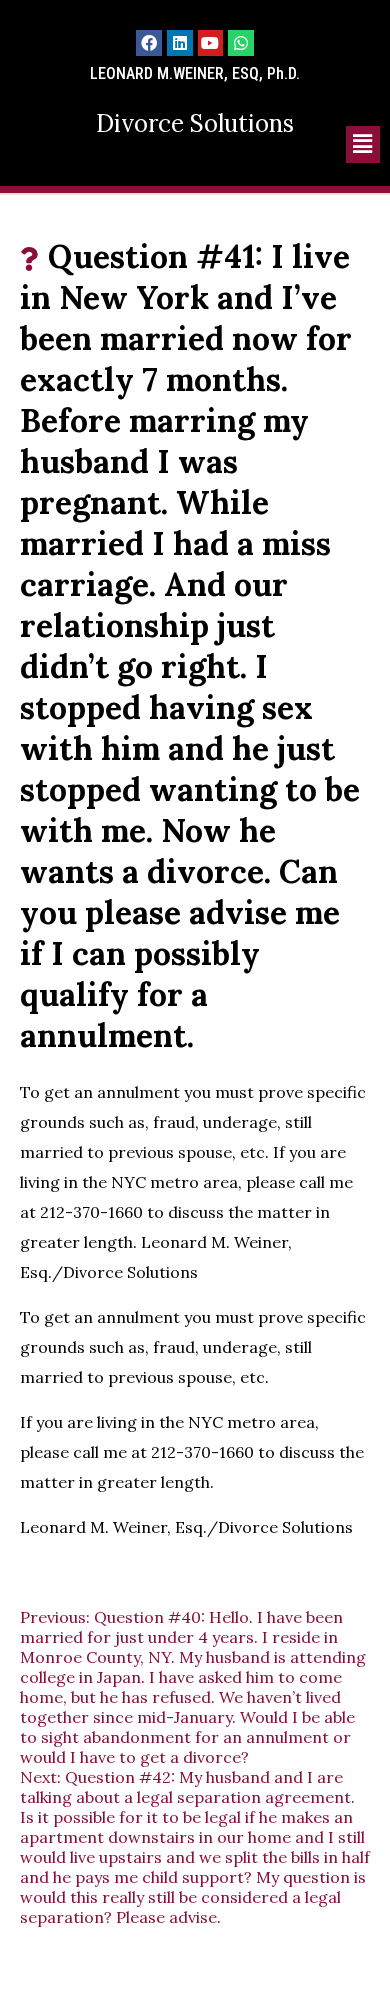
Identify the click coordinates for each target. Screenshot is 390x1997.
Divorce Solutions (195, 123)
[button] (363, 144)
